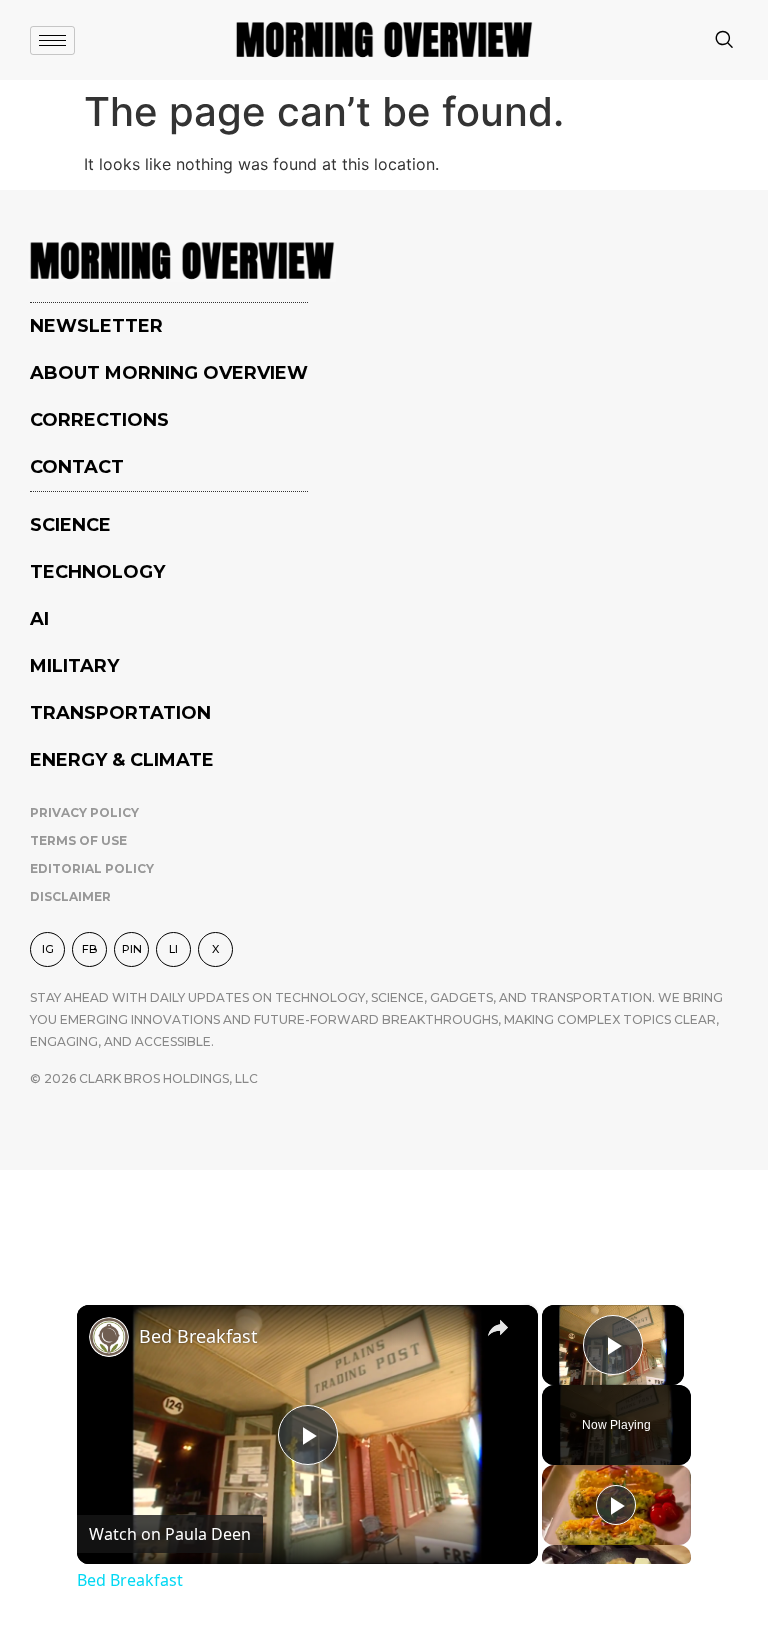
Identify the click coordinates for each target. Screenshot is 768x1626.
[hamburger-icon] (52, 40)
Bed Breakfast (198, 1336)
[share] (498, 1327)
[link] (109, 1337)
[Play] (616, 1505)
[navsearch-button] (724, 40)
